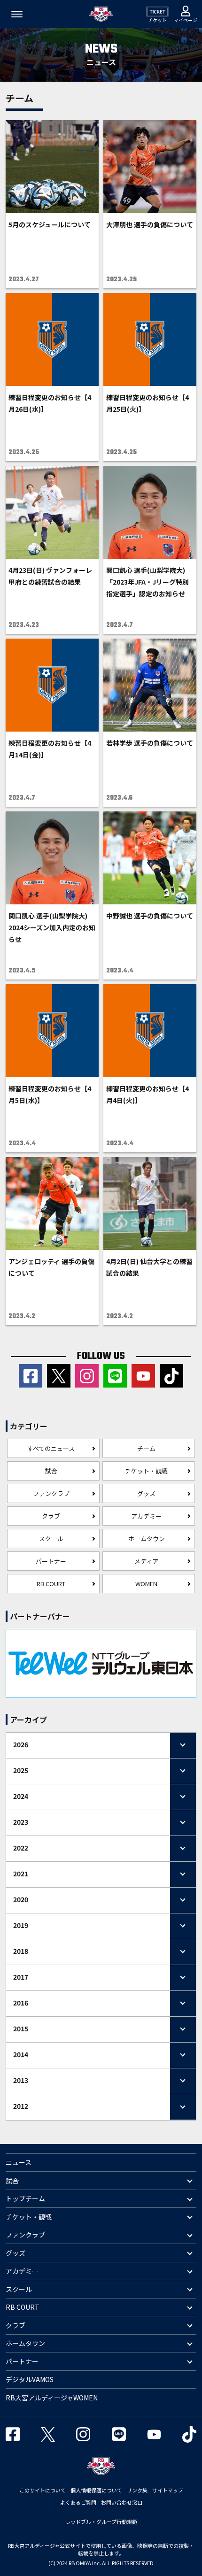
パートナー (51, 1561)
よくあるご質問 (78, 2502)
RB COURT (51, 1584)
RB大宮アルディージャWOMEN (52, 2398)
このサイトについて (43, 2490)
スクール (51, 1539)
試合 (51, 1471)
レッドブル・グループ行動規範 (101, 2522)
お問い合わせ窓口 (122, 2502)
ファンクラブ (51, 1493)
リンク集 (137, 2490)
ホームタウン (147, 1539)
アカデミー (146, 1516)
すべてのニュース (51, 1448)
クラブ (51, 1516)
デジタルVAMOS (30, 2379)
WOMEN (146, 1584)
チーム (146, 1448)
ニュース (19, 2162)
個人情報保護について (96, 2490)
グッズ (146, 1493)
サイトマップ (168, 2490)
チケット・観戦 (146, 1471)
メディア (146, 1561)
